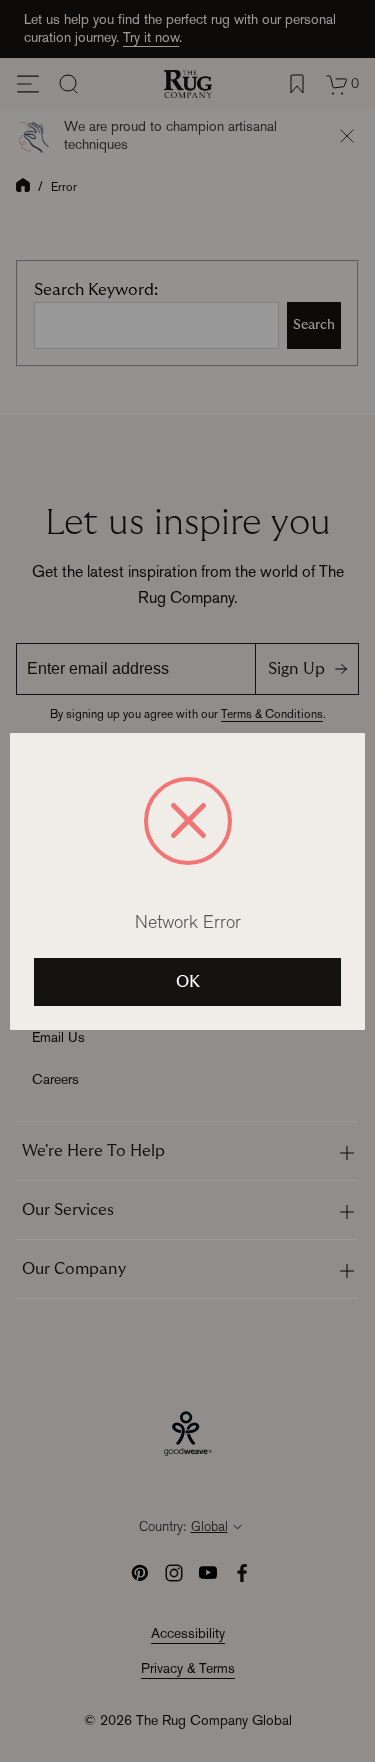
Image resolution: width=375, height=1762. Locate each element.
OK (188, 982)
